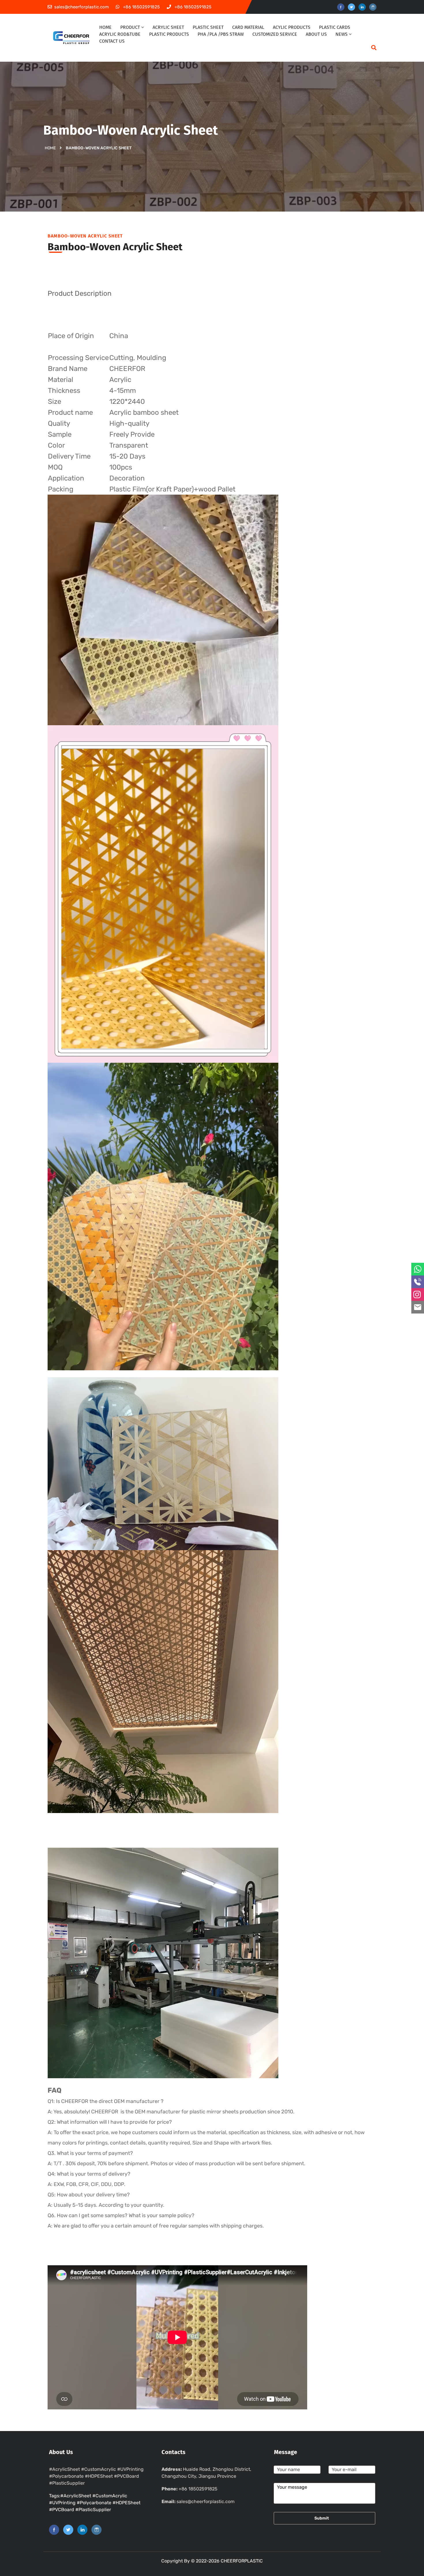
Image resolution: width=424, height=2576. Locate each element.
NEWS (342, 34)
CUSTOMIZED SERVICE (275, 34)
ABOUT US (316, 34)
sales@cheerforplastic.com (206, 2501)
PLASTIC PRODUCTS (169, 34)
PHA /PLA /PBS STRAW (221, 34)
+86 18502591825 (198, 2489)
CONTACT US (112, 41)
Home (50, 148)
